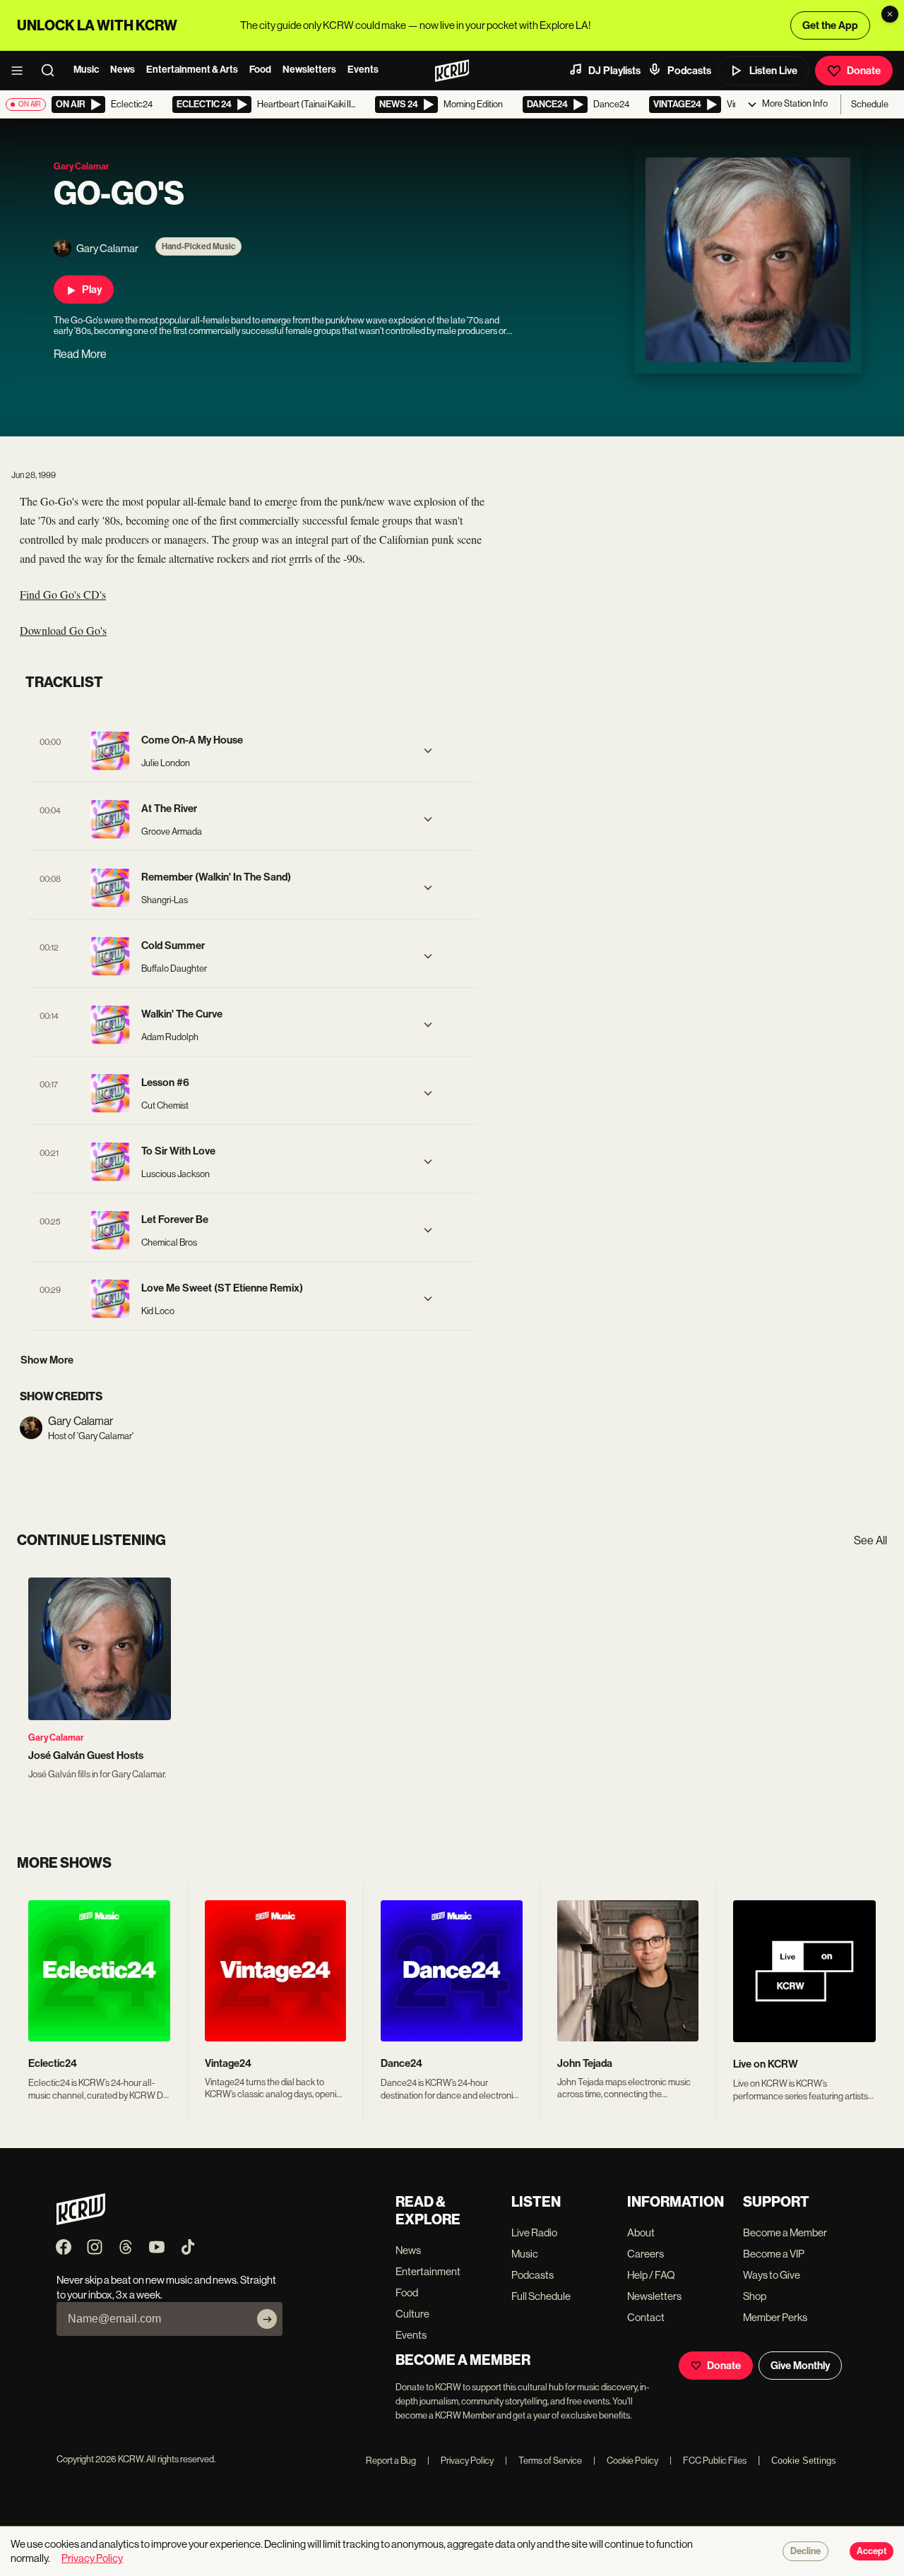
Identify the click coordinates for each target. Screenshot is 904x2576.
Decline (805, 2551)
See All (870, 1540)
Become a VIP (774, 2254)
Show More (47, 1360)
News (123, 70)
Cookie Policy (626, 2461)
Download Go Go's (63, 630)
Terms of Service (543, 2461)
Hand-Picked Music (198, 246)
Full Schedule (541, 2296)
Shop (755, 2296)
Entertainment (428, 2271)
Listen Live (773, 71)
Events (363, 70)
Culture (412, 2314)
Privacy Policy (460, 2461)
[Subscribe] (267, 2319)
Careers (646, 2254)
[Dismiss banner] (890, 14)
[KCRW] (81, 2221)
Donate (864, 71)
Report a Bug (391, 2461)
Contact (646, 2317)
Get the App (830, 25)
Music (86, 70)
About (641, 2232)
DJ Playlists (614, 71)
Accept (872, 2551)
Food (260, 70)
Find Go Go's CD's (63, 594)
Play (92, 290)
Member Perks (775, 2317)
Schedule (870, 104)
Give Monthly (800, 2366)
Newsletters (309, 70)
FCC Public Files (708, 2461)
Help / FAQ (651, 2275)
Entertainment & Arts (192, 70)
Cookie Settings (804, 2461)
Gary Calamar (56, 1737)
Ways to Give (772, 2275)
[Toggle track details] (428, 751)
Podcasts (689, 71)
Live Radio (534, 2232)
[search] (52, 71)
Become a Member (785, 2232)
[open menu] (21, 71)
